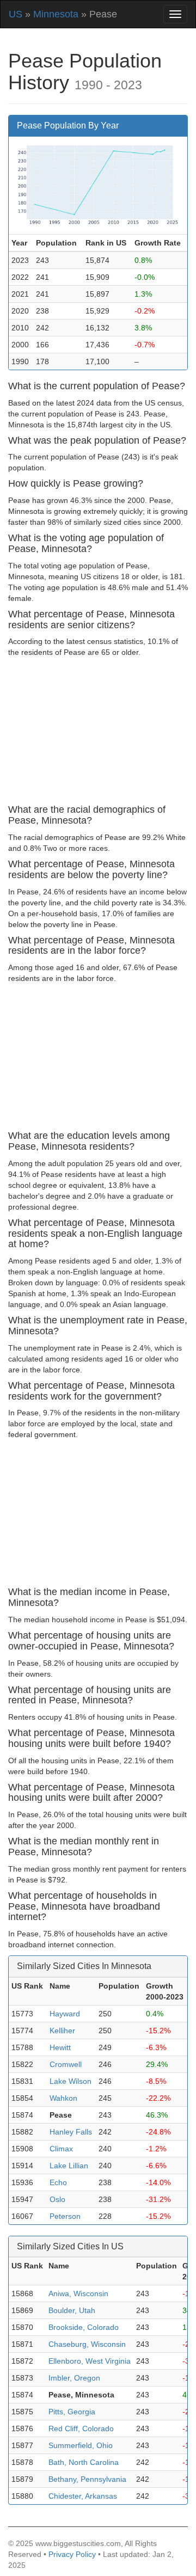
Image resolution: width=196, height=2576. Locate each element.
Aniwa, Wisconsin (78, 2293)
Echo (58, 2182)
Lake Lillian (69, 2166)
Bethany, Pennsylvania (87, 2479)
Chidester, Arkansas (83, 2496)
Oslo (57, 2199)
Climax (61, 2149)
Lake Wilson (71, 2081)
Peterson (65, 2216)
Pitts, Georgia (72, 2412)
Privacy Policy (72, 2554)
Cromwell (66, 2064)
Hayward (65, 2014)
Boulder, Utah (72, 2310)
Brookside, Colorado (84, 2327)
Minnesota (56, 14)
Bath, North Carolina (84, 2462)
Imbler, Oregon (74, 2378)
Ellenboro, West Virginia (90, 2361)
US (16, 14)
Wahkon (63, 2098)
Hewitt (60, 2047)
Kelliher (62, 2031)
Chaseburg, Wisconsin (87, 2344)
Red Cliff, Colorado (81, 2428)
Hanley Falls (71, 2132)
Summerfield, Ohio (81, 2445)
